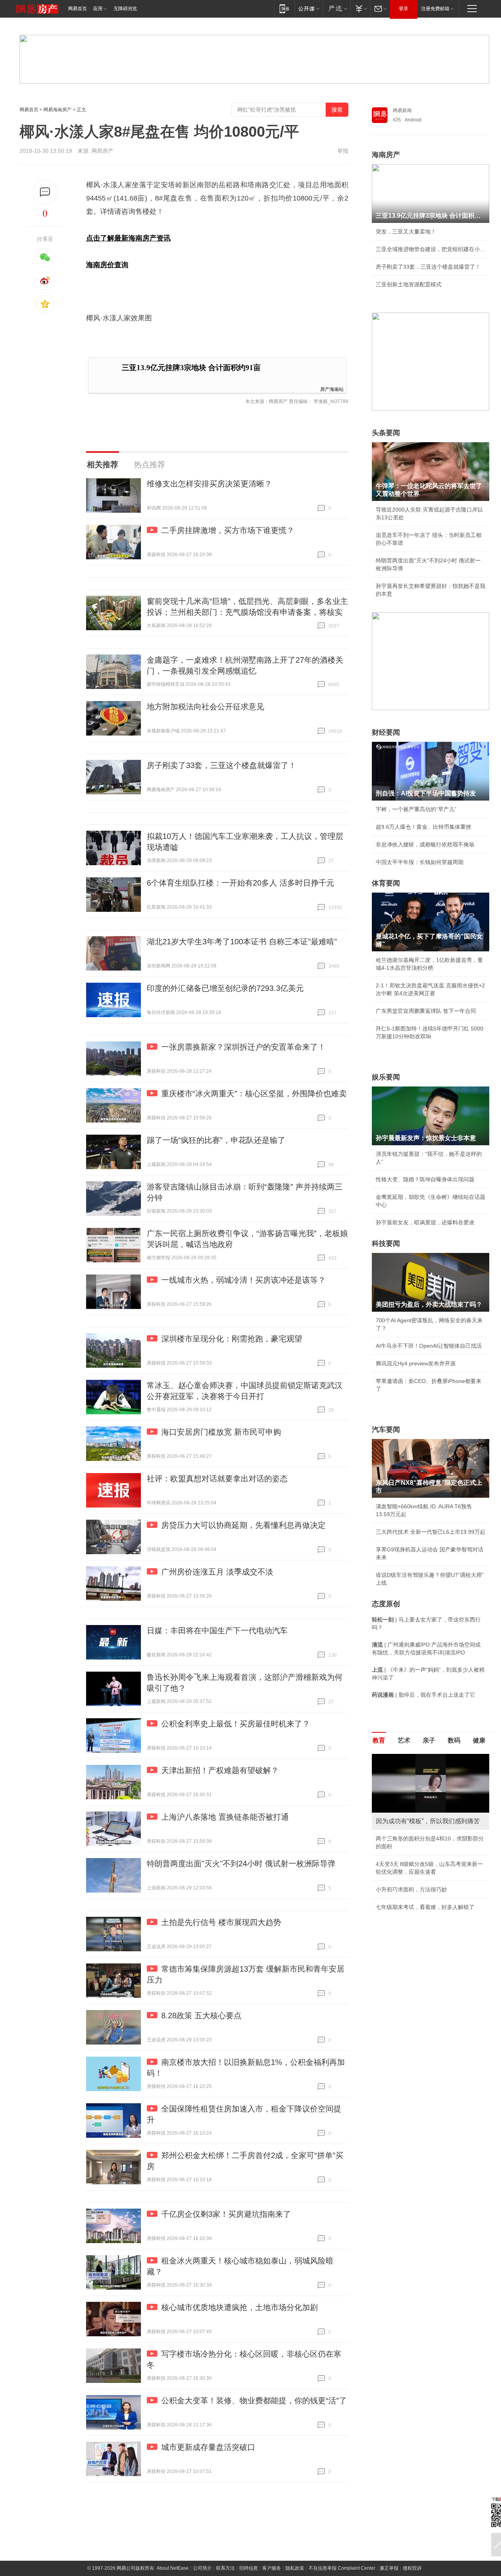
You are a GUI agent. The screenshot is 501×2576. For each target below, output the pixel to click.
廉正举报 (389, 2568)
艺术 (404, 1740)
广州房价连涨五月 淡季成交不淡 (217, 1572)
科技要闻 (386, 1244)
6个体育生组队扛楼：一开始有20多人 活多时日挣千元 (241, 883)
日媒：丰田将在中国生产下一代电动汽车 (217, 1631)
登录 (404, 9)
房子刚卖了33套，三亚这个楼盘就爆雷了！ (222, 765)
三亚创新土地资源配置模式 (409, 284)
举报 (343, 151)
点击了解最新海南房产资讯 (128, 238)
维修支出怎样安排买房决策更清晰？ (209, 484)
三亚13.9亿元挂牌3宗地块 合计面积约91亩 (191, 368)
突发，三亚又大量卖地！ (406, 231)
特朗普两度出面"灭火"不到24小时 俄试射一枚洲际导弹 (241, 1864)
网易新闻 (402, 110)
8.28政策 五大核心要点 (201, 2016)
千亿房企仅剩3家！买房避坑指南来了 (226, 2214)
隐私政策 (295, 2568)
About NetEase (173, 2568)
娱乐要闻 (386, 1077)
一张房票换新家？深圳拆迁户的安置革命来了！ (243, 1047)
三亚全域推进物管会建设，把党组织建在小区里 (431, 249)
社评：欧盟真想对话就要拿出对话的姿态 (217, 1479)
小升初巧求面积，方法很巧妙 (411, 1889)
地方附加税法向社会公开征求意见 (205, 707)
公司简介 (202, 2568)
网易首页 (77, 9)
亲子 (429, 1740)
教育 (379, 1740)
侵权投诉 (412, 2568)
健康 (479, 1740)
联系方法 (225, 2568)
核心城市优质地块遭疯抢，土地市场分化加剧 (240, 2307)
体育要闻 (386, 883)
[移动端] (284, 8)
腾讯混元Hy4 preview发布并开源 (416, 1363)
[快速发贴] (45, 192)
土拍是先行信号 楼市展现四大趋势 (221, 1922)
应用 (98, 9)
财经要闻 (386, 732)
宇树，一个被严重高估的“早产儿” (416, 809)
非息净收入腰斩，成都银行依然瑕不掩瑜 (425, 844)
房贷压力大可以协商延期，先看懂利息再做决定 (243, 1525)
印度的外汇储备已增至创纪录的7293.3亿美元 (225, 988)
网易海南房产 (58, 110)
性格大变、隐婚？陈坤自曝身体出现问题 (425, 1179)
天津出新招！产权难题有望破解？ (220, 1770)
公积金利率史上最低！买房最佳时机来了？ (236, 1724)
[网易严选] (336, 8)
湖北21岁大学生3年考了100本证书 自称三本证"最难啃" (242, 942)
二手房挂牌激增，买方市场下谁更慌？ (228, 530)
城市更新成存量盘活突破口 (208, 2447)
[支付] (360, 8)
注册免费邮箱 (435, 9)
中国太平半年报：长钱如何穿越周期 (420, 862)
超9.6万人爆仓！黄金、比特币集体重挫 (424, 827)
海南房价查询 (107, 265)
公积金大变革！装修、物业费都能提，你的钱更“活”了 (254, 2401)
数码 (454, 1740)
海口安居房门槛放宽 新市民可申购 (221, 1432)
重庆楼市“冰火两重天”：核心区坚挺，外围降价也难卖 (254, 1094)
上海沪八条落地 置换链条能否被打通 (225, 1817)
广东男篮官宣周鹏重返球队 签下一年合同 (426, 1011)
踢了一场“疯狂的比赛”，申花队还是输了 (216, 1140)
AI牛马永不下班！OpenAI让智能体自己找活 (429, 1346)
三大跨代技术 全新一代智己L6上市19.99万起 (431, 1532)
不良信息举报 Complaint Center (342, 2568)
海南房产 (386, 155)
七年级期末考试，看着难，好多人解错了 (425, 1907)
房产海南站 (332, 389)
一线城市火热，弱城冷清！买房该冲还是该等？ (243, 1280)
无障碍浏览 (125, 9)
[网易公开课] (309, 8)
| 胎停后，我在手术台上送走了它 (424, 1695)
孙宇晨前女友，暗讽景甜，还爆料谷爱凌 (425, 1222)
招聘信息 (249, 2568)
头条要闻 (386, 433)
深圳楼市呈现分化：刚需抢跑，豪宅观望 (232, 1339)
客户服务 (272, 2568)
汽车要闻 (386, 1430)
